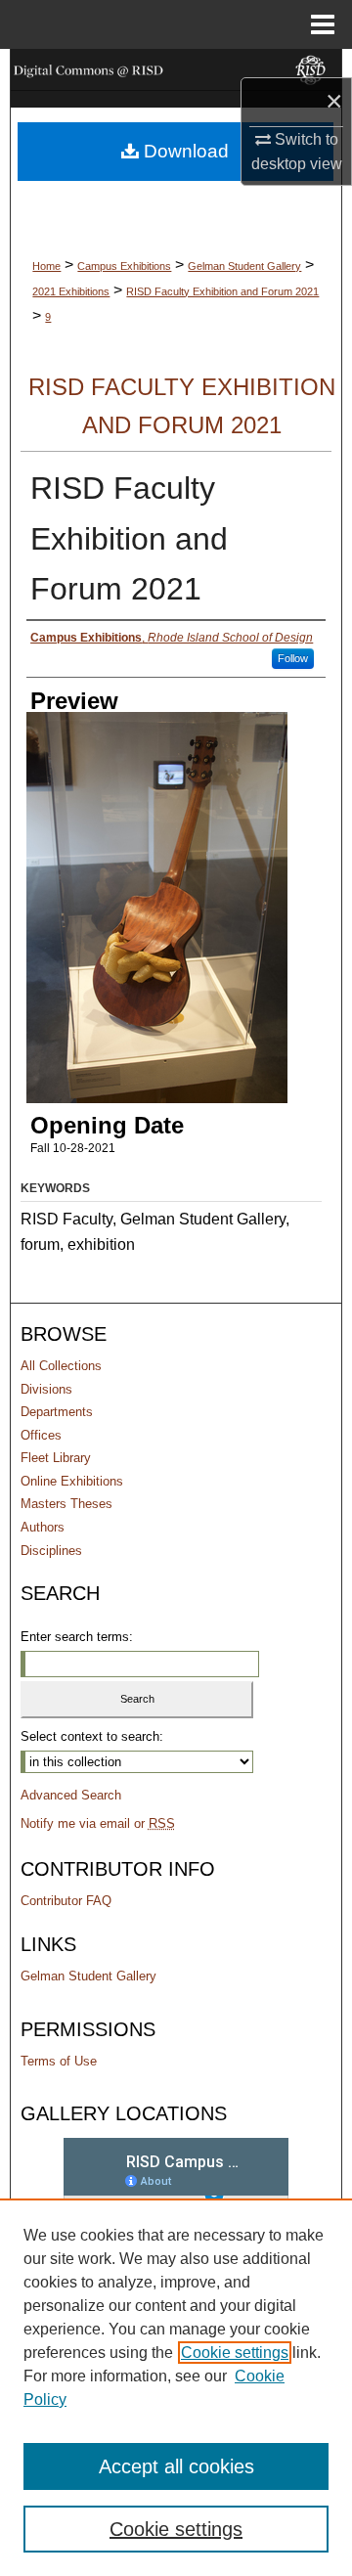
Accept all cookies (176, 2466)
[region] (176, 2387)
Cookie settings (235, 2353)
